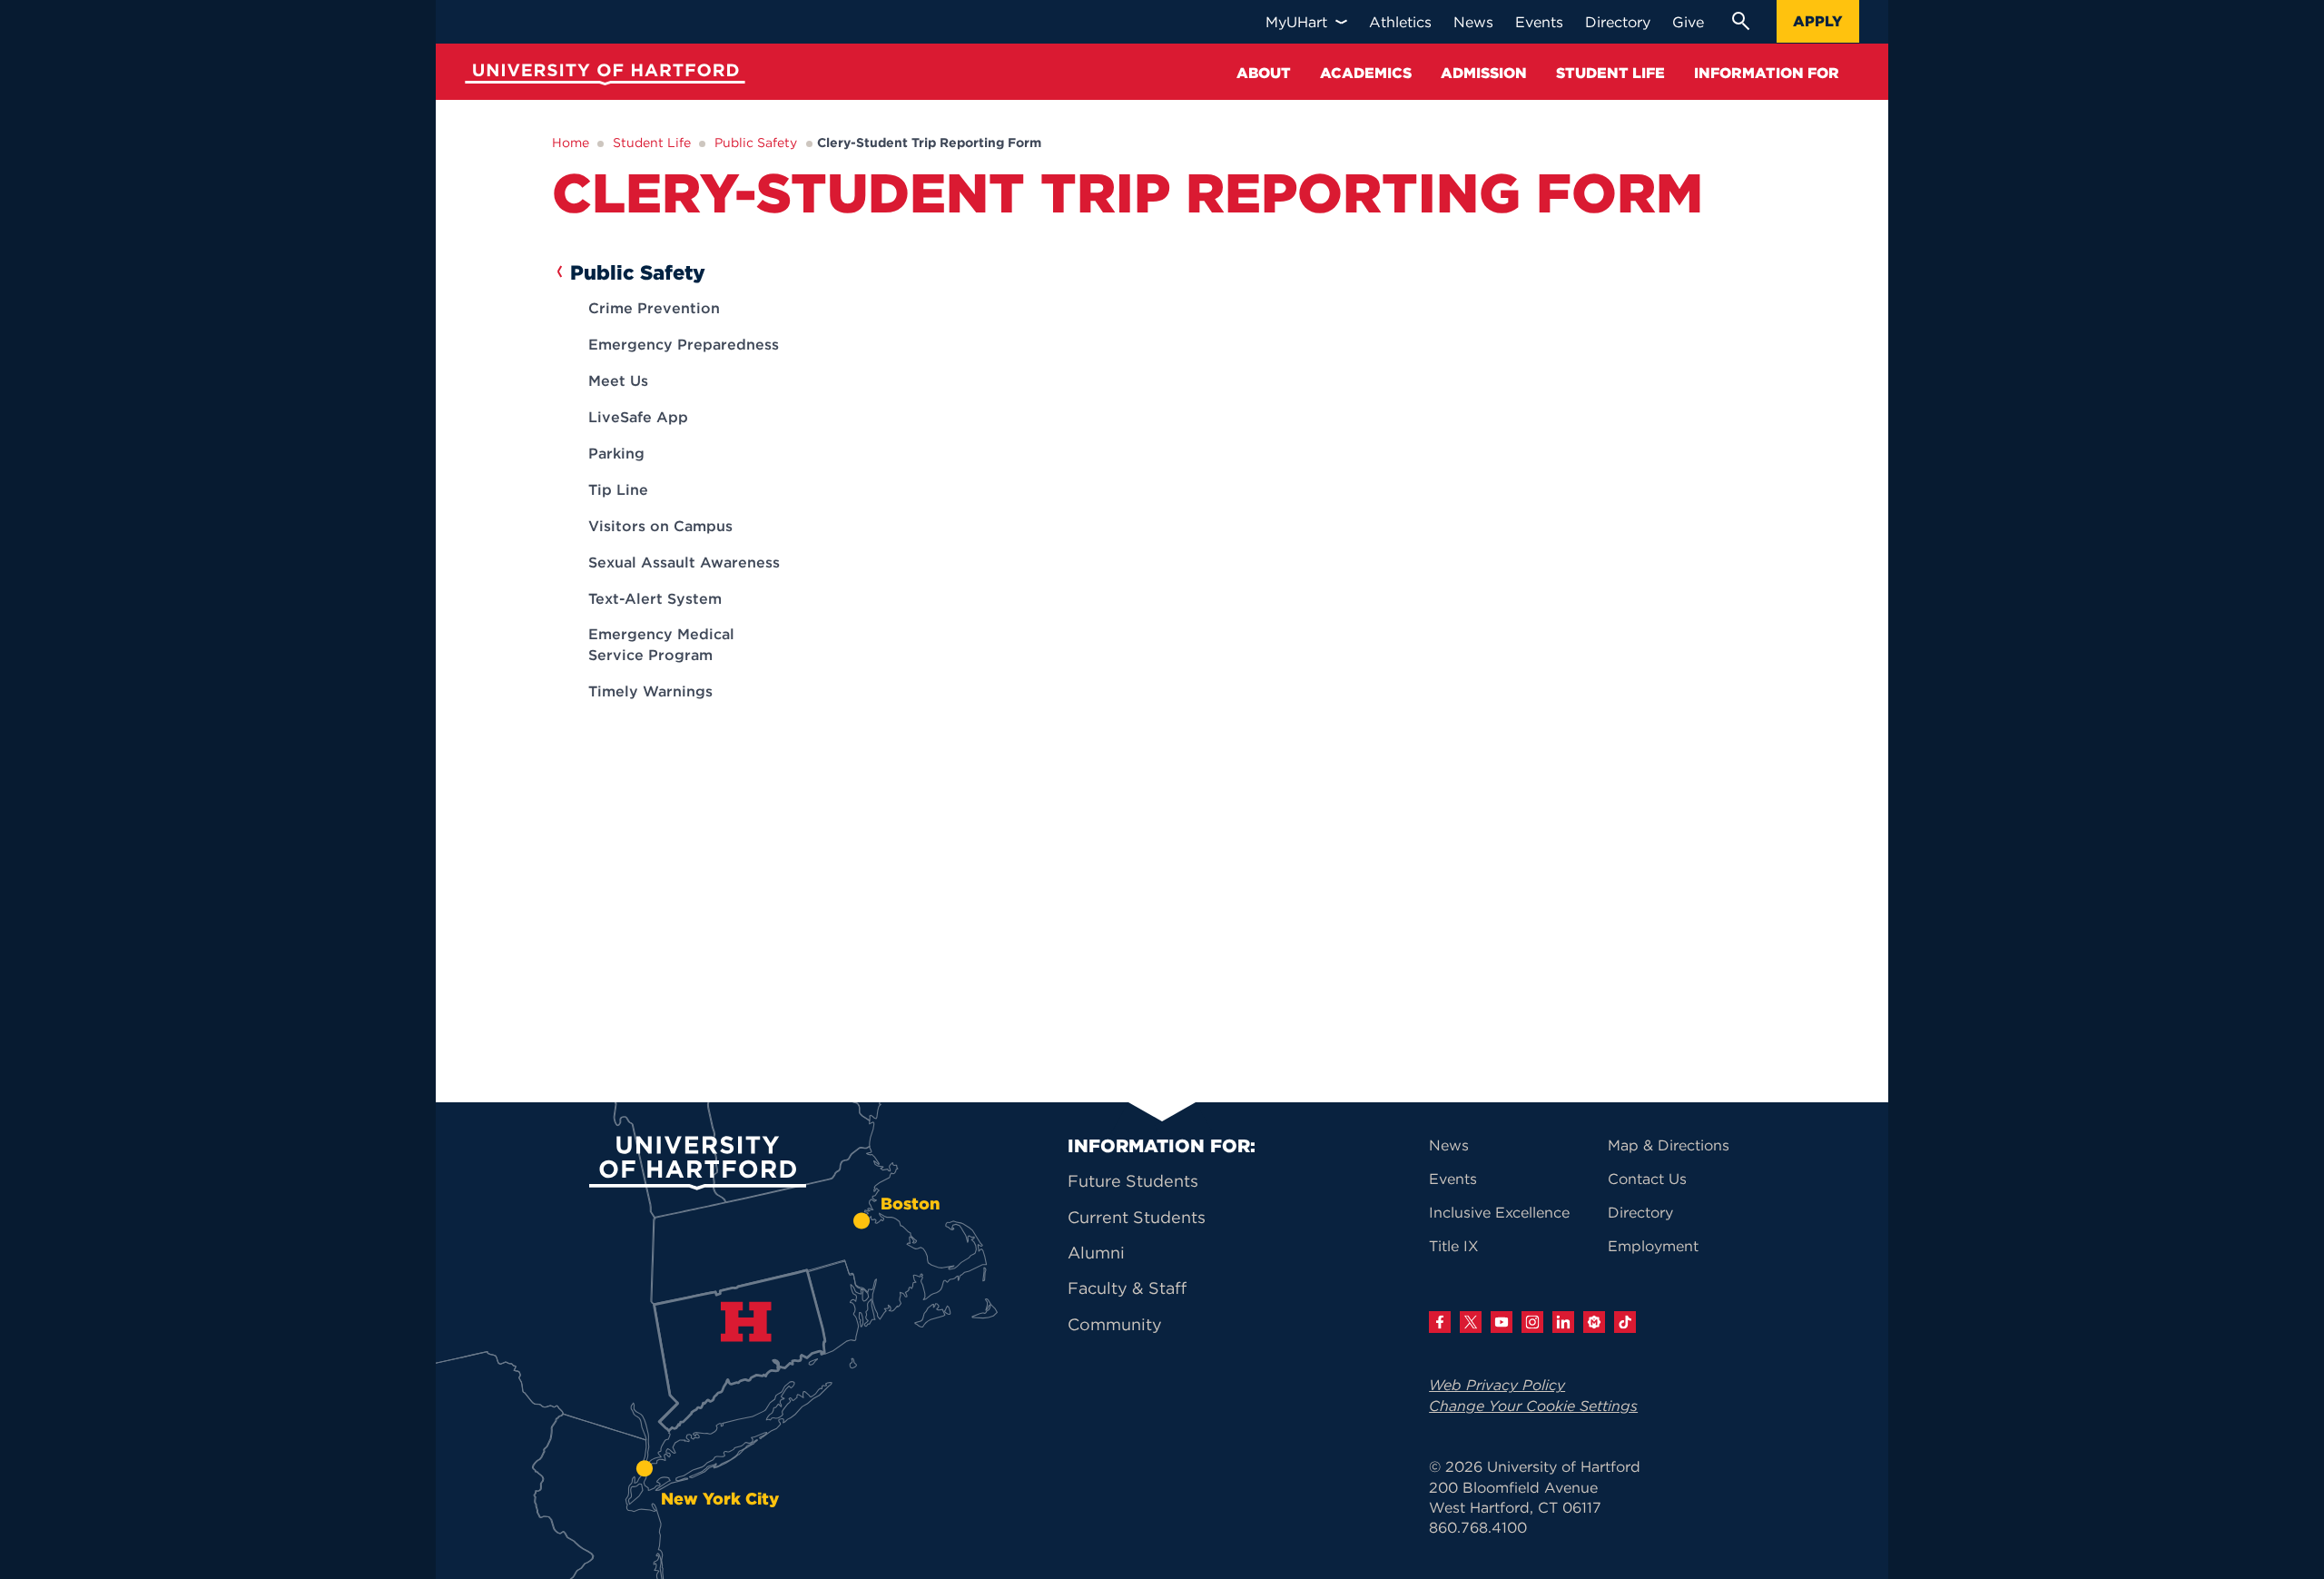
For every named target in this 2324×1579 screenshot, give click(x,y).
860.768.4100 (1478, 1527)
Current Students (1137, 1217)
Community (1115, 1324)
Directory (1640, 1212)
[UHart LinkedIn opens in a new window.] (1563, 1322)
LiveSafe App (638, 417)
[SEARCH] (1740, 21)
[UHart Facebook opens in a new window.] (1440, 1322)
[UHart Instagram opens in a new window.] (1532, 1322)
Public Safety (756, 143)
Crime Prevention (654, 308)
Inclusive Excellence (1499, 1212)
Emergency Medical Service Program (661, 644)
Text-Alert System (655, 598)
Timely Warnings (650, 691)
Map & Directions (1669, 1145)
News (1449, 1145)
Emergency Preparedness (684, 344)
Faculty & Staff (1127, 1288)
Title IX (1454, 1246)
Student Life (652, 143)
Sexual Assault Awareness (684, 562)
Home (571, 143)
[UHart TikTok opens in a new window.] (1625, 1322)
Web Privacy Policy (1497, 1385)
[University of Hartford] (601, 77)
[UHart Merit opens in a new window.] (1594, 1322)
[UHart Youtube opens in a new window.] (1502, 1322)
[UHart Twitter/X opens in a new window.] (1471, 1322)
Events (1453, 1179)
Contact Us (1647, 1179)
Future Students (1133, 1181)
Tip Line (618, 489)
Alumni (1096, 1253)
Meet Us (618, 380)
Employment (1653, 1246)
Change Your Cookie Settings (1533, 1406)
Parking (616, 453)
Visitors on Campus (660, 526)
